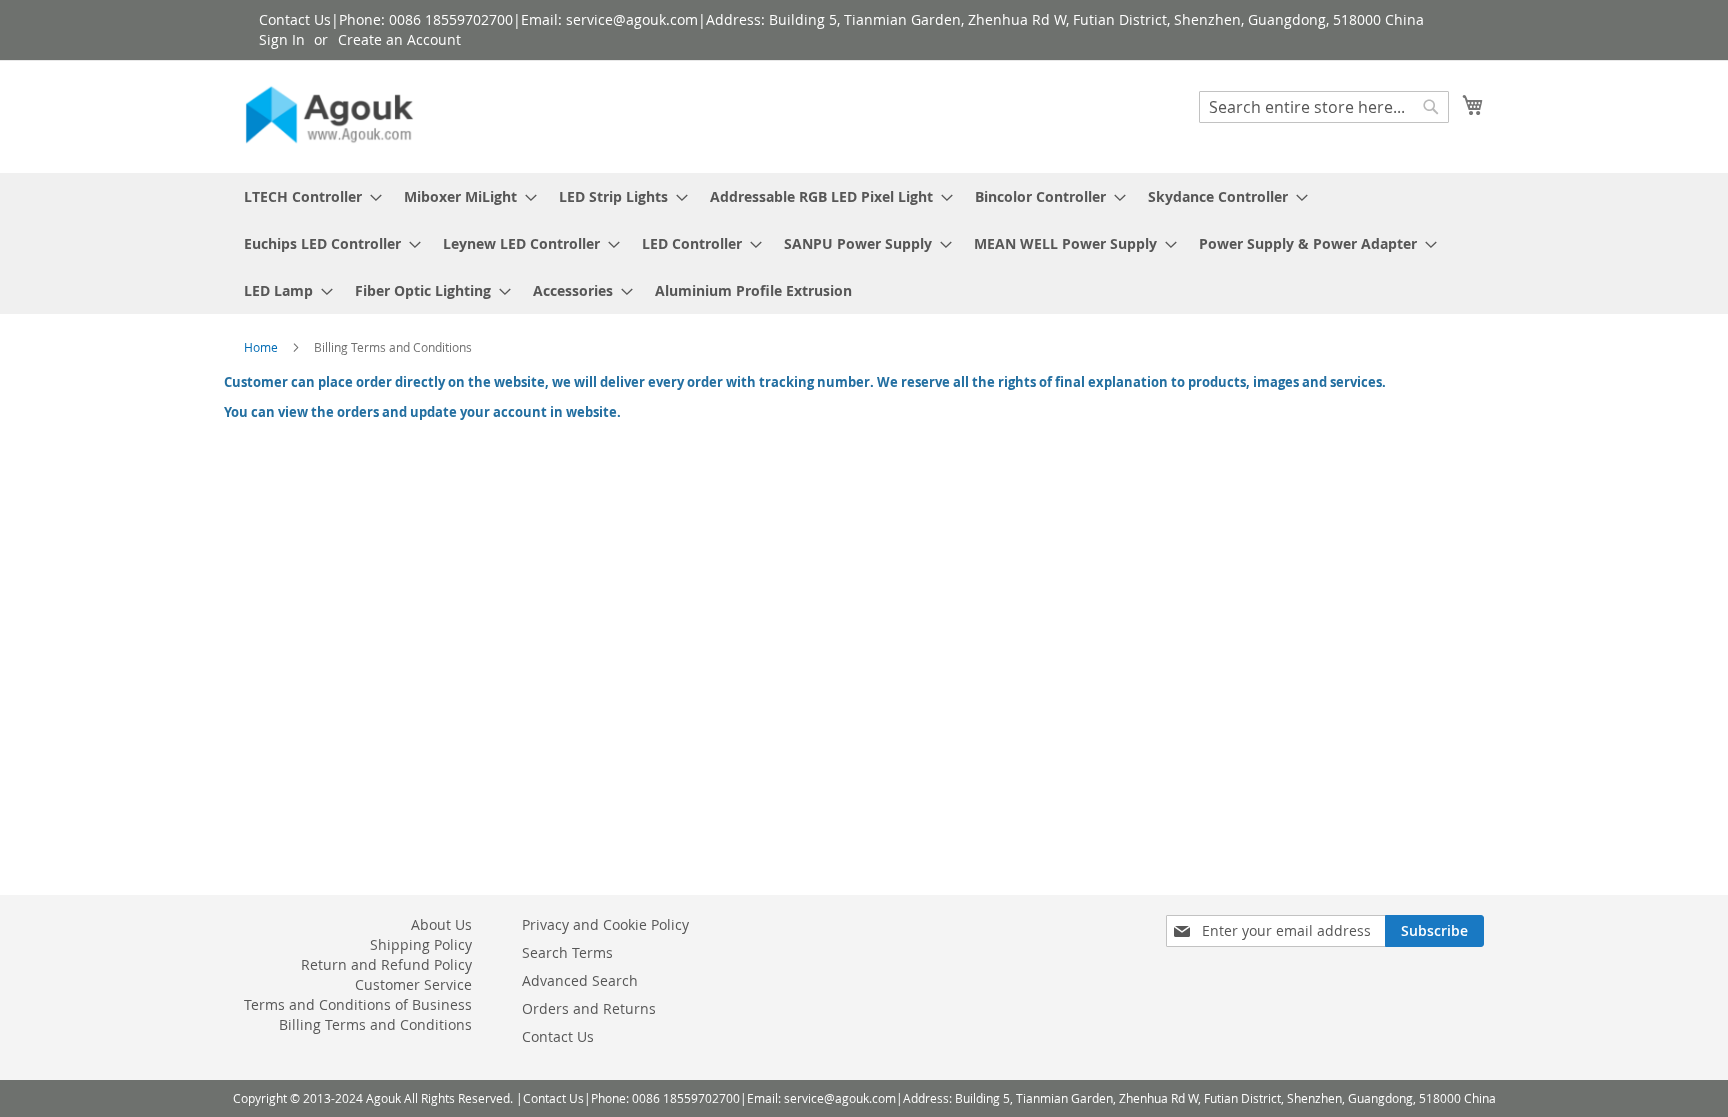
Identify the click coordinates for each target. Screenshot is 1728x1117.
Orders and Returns (589, 1008)
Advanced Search (580, 980)
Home (262, 347)
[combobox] (1324, 107)
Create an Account (399, 39)
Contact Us (558, 1036)
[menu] (864, 243)
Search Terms (567, 952)
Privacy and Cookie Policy (605, 924)
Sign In (282, 39)
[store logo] (329, 116)
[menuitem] (307, 196)
